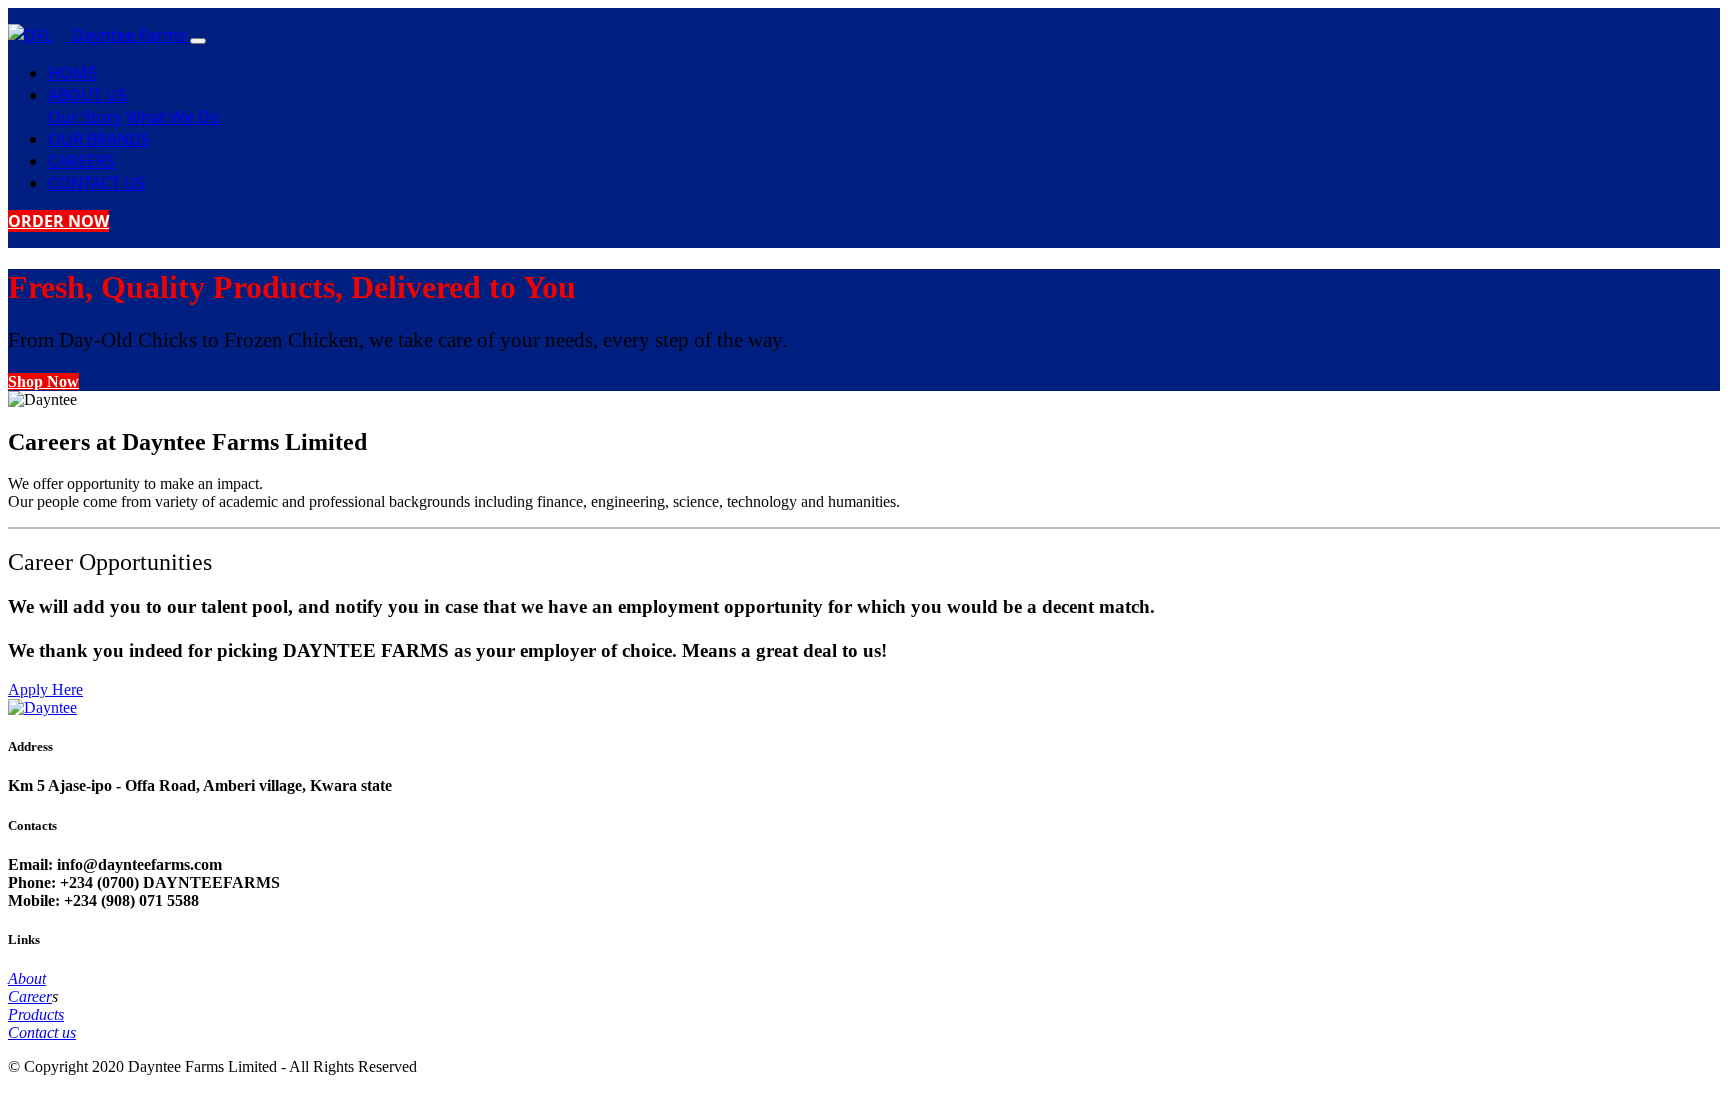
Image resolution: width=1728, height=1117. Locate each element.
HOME (72, 73)
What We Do (173, 117)
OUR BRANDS (99, 139)
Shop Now (43, 381)
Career (30, 996)
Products (36, 1014)
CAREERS (81, 161)
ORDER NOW (58, 221)
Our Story (85, 117)
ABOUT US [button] (87, 95)
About (27, 978)
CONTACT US (96, 183)
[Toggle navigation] (198, 41)
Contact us (42, 1032)
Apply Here (45, 689)
